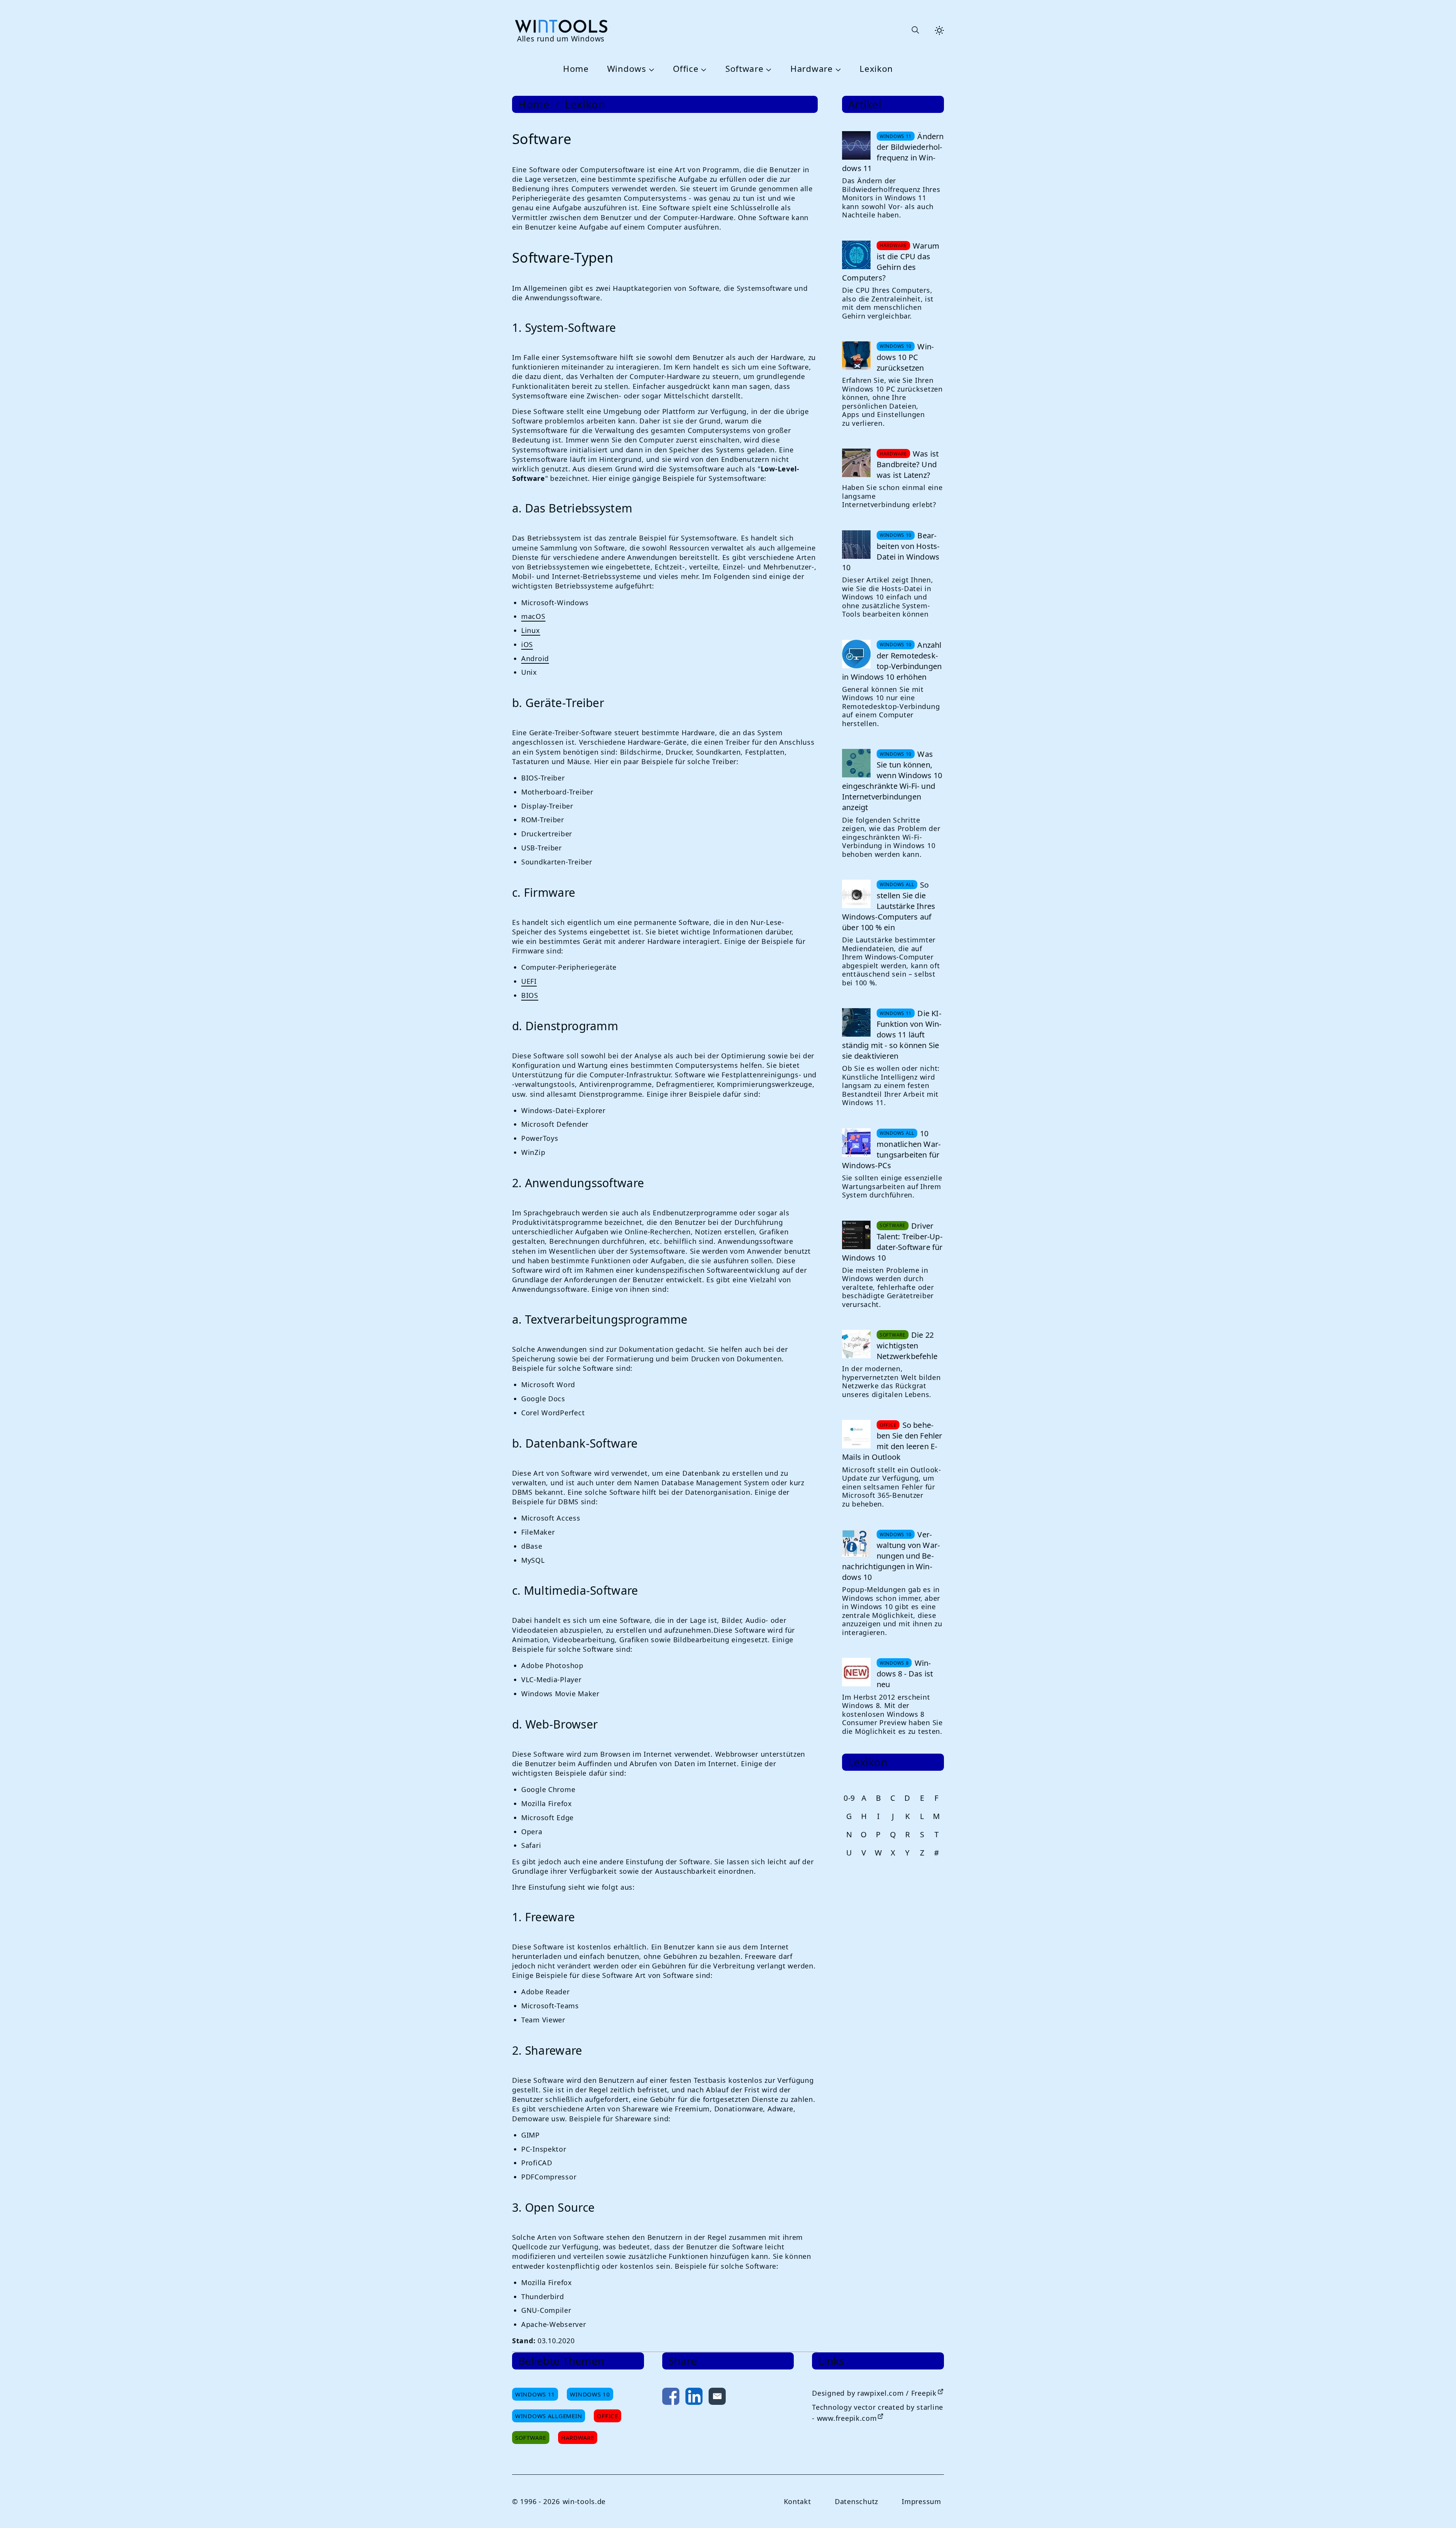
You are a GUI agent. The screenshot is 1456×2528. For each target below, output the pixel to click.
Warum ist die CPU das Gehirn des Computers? (891, 262)
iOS (527, 644)
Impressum (921, 2501)
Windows (627, 69)
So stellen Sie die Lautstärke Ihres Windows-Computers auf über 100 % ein (889, 906)
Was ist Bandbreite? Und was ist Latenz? (908, 464)
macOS (533, 616)
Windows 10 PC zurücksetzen (905, 357)
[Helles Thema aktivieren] (939, 30)
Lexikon (876, 69)
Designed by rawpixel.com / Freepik (874, 2393)
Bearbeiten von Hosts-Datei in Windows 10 (891, 551)
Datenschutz (856, 2501)
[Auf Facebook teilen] (671, 2398)
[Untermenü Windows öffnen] (650, 69)
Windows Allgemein (549, 2416)
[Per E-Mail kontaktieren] (717, 2398)
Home (576, 69)
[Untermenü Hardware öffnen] (837, 69)
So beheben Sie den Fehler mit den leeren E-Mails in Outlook (892, 1441)
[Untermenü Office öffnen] (703, 69)
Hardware (812, 69)
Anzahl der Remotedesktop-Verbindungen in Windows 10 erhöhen (892, 661)
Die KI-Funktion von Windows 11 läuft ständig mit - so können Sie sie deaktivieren (892, 1035)
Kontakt (798, 2501)
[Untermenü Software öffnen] (768, 69)
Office (686, 69)
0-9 (849, 1798)
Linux (531, 630)
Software (745, 69)
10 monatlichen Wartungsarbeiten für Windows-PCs (891, 1149)
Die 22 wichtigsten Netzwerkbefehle (907, 1346)
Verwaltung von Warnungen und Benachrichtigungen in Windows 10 (891, 1556)
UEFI (529, 981)
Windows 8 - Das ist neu (905, 1674)
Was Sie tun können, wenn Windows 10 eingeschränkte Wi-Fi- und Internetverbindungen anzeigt (892, 781)
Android (535, 658)
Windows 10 (590, 2394)
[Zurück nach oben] (1438, 2510)
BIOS (530, 995)
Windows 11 (535, 2394)
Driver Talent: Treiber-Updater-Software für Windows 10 (892, 1242)
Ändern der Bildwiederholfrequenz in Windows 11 (893, 152)
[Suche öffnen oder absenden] (915, 30)
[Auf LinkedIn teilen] (694, 2398)
